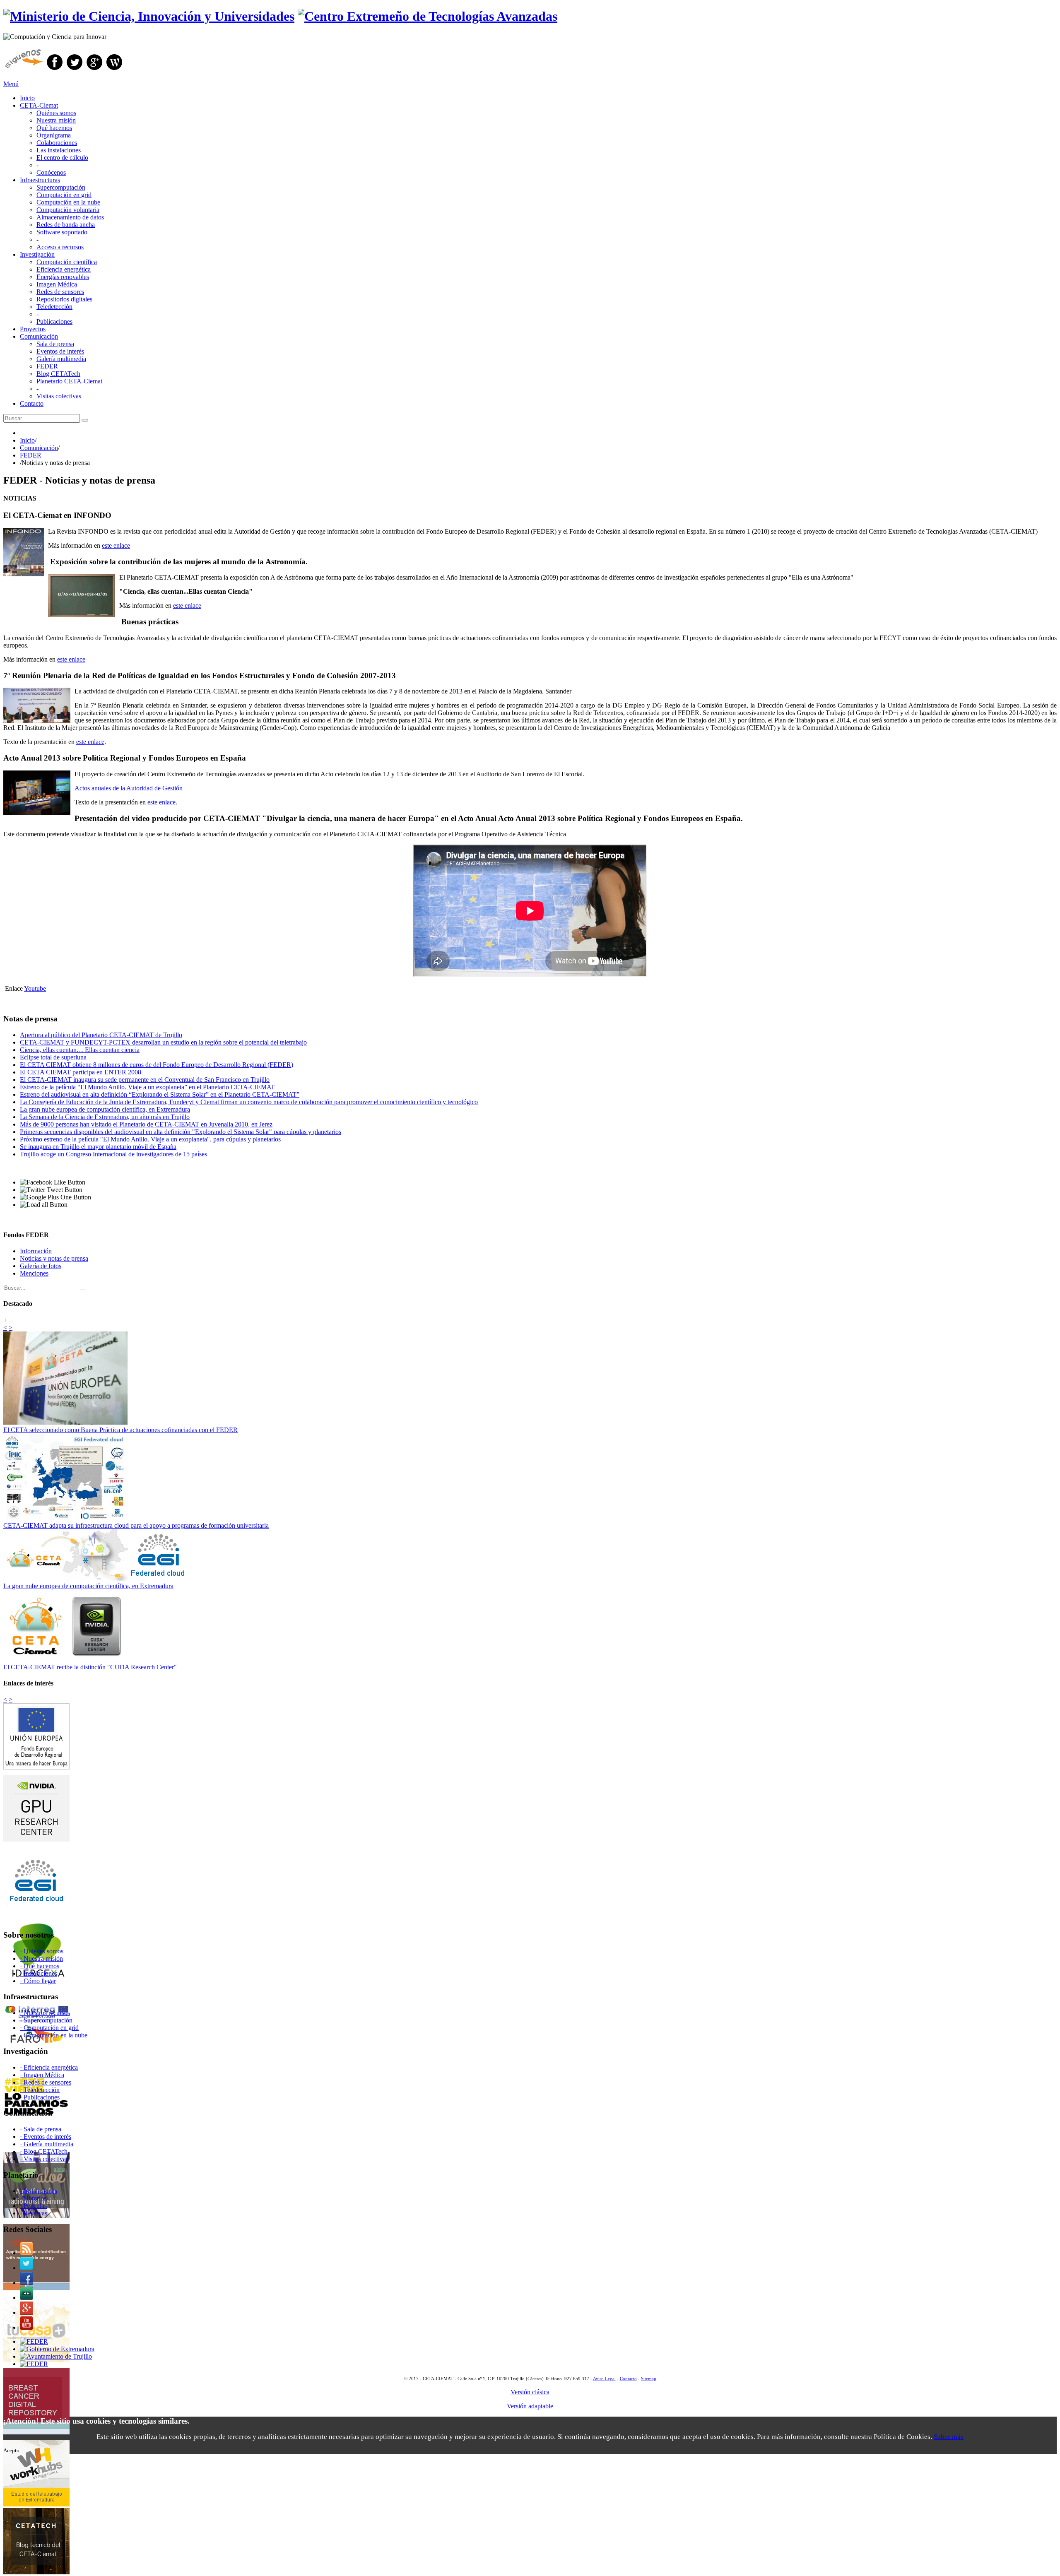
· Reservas (34, 2213)
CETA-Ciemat (39, 105)
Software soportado (62, 232)
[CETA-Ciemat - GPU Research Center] (36, 1839)
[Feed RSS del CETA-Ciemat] (26, 2253)
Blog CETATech (58, 374)
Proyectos (33, 329)
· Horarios (33, 2198)
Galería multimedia (61, 359)
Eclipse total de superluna (53, 1057)
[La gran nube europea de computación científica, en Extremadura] (98, 1578)
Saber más (949, 2437)
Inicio (27, 98)
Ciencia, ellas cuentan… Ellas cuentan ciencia (80, 1050)
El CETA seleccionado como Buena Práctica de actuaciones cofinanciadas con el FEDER (120, 1430)
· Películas (33, 2206)
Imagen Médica (57, 284)
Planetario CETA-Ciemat (69, 381)
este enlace (116, 545)
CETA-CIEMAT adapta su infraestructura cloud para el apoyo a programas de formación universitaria (136, 1525)
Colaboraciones (57, 143)
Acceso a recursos (60, 247)
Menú (11, 84)
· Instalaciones (39, 2191)
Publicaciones (54, 321)
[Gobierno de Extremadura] (57, 2349)
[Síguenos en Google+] (94, 70)
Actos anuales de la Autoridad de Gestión (129, 788)
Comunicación (39, 336)
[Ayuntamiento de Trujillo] (56, 2356)
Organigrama (54, 135)
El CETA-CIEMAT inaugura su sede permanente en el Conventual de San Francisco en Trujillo (145, 1080)
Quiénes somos (56, 113)
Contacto (32, 403)
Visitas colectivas (59, 396)
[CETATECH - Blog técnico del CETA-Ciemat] (36, 2572)
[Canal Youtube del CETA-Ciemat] (26, 2327)
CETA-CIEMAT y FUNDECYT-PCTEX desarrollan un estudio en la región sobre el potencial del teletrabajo (163, 1042)
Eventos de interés (60, 351)
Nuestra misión (56, 120)
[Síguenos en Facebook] (55, 70)
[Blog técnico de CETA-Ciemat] (114, 70)
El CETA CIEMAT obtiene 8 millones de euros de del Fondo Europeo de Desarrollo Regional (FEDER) (157, 1065)
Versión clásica (530, 2392)
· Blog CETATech (44, 2151)
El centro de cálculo (62, 158)
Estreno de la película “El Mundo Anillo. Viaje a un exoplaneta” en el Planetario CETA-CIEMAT (147, 1087)
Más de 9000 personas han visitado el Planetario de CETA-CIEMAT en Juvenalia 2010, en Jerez (146, 1124)
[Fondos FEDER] (36, 1767)
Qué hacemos (54, 128)
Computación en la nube (68, 202)
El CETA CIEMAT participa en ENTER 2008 (81, 1072)
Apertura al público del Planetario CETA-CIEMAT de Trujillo (101, 1035)
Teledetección (54, 307)
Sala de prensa (55, 344)
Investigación (37, 254)
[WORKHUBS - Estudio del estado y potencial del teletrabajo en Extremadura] (36, 2504)
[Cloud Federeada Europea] (36, 1911)
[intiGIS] (36, 2288)
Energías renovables (63, 277)
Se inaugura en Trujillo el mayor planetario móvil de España (98, 1147)
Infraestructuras (40, 180)
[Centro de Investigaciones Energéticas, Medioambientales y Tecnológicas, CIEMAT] (34, 2341)
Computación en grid (64, 195)
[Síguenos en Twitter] (75, 70)
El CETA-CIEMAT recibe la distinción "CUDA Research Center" (90, 1667)
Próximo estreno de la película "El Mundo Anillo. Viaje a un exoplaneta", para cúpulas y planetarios (150, 1139)
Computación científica (67, 262)
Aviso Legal (604, 2379)
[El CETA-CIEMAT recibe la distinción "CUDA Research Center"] (65, 1660)
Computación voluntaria (68, 210)
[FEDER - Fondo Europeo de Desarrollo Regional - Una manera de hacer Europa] (34, 2364)
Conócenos (51, 172)
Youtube (35, 988)
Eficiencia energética (64, 269)
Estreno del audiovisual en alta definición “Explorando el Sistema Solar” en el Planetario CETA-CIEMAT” (160, 1094)
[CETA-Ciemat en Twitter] (26, 2268)
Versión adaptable (530, 2406)
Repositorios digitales (64, 299)
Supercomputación (61, 187)
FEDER (47, 366)
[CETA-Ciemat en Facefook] (26, 2283)
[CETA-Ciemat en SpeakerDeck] (26, 2298)
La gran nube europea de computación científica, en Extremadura (105, 1109)
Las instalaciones (59, 150)
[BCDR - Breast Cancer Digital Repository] (36, 2432)
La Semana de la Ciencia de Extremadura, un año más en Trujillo (105, 1117)
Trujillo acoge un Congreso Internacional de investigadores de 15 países (113, 1154)
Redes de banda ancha (66, 225)
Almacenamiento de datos (70, 217)
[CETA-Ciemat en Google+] (26, 2312)
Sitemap (649, 2379)
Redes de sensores (60, 292)
